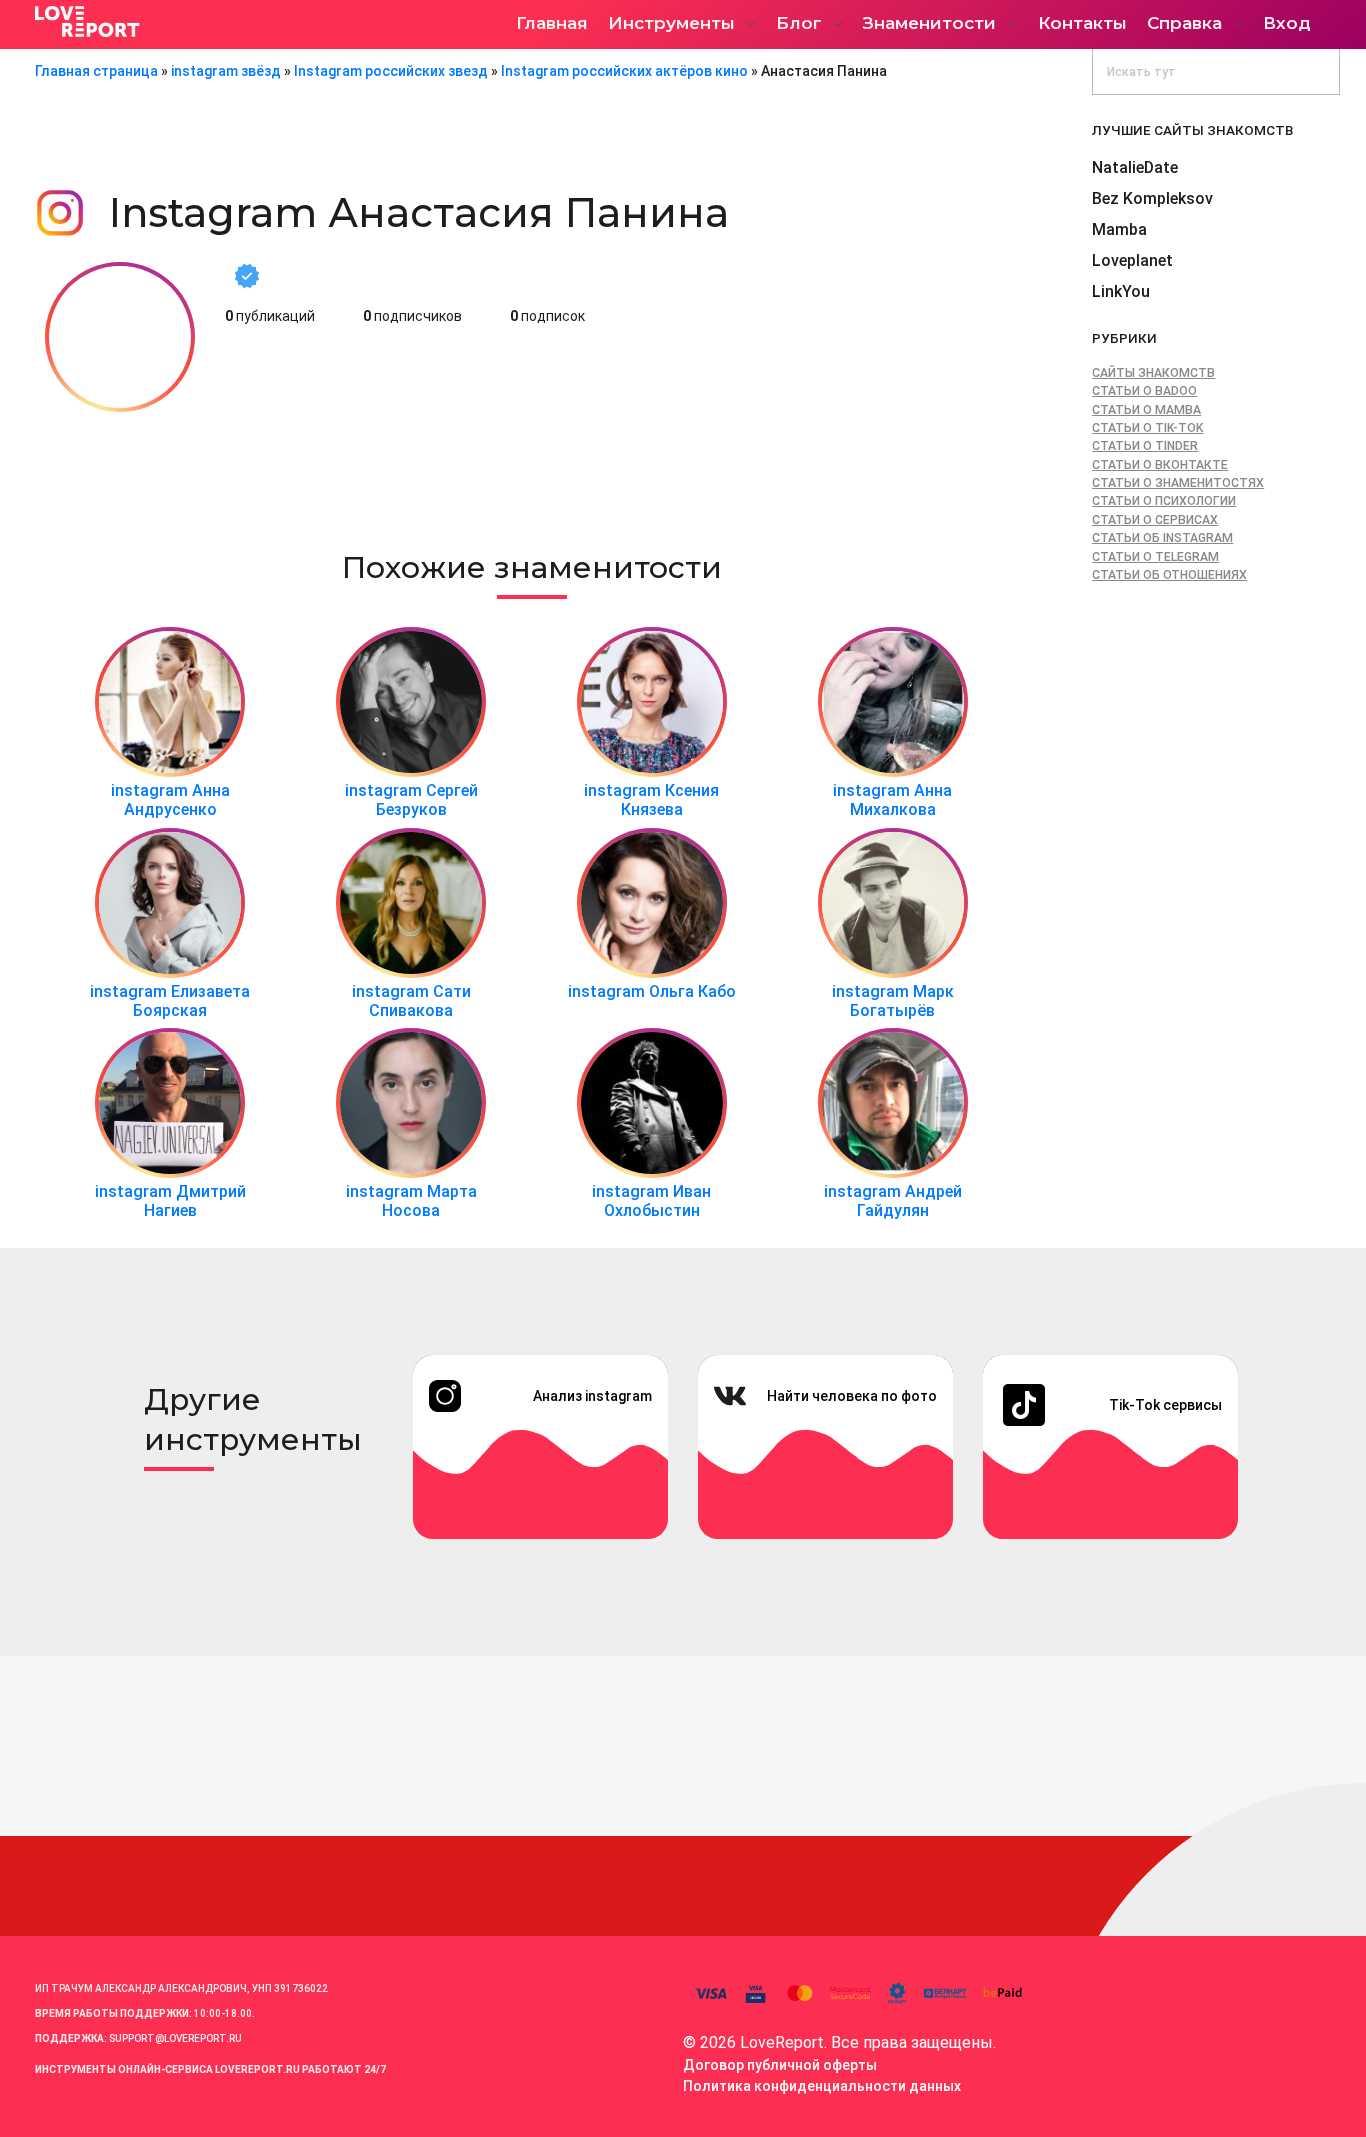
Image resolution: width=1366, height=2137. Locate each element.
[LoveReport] (210, 21)
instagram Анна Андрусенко (170, 800)
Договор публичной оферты (780, 2065)
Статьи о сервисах (1155, 520)
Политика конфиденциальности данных (822, 2086)
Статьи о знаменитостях (1178, 483)
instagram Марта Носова (411, 1201)
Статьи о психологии (1164, 501)
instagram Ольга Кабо (652, 991)
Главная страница (96, 71)
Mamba (1119, 229)
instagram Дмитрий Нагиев (170, 1201)
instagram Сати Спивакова (411, 1001)
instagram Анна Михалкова (892, 800)
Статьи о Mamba (1146, 410)
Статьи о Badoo (1144, 391)
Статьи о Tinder (1145, 446)
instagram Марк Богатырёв (893, 1001)
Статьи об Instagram (1162, 538)
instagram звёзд (226, 71)
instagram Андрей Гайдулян (893, 1201)
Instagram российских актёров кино (624, 71)
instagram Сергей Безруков (411, 800)
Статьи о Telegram (1155, 557)
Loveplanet (1132, 260)
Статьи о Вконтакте (1160, 465)
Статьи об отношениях (1169, 575)
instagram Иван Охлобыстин (651, 1201)
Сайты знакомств (1153, 373)
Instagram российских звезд (391, 71)
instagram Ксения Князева (651, 800)
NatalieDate (1135, 167)
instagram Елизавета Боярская (170, 1001)
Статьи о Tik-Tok (1147, 428)
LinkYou (1121, 291)
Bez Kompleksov (1152, 198)
